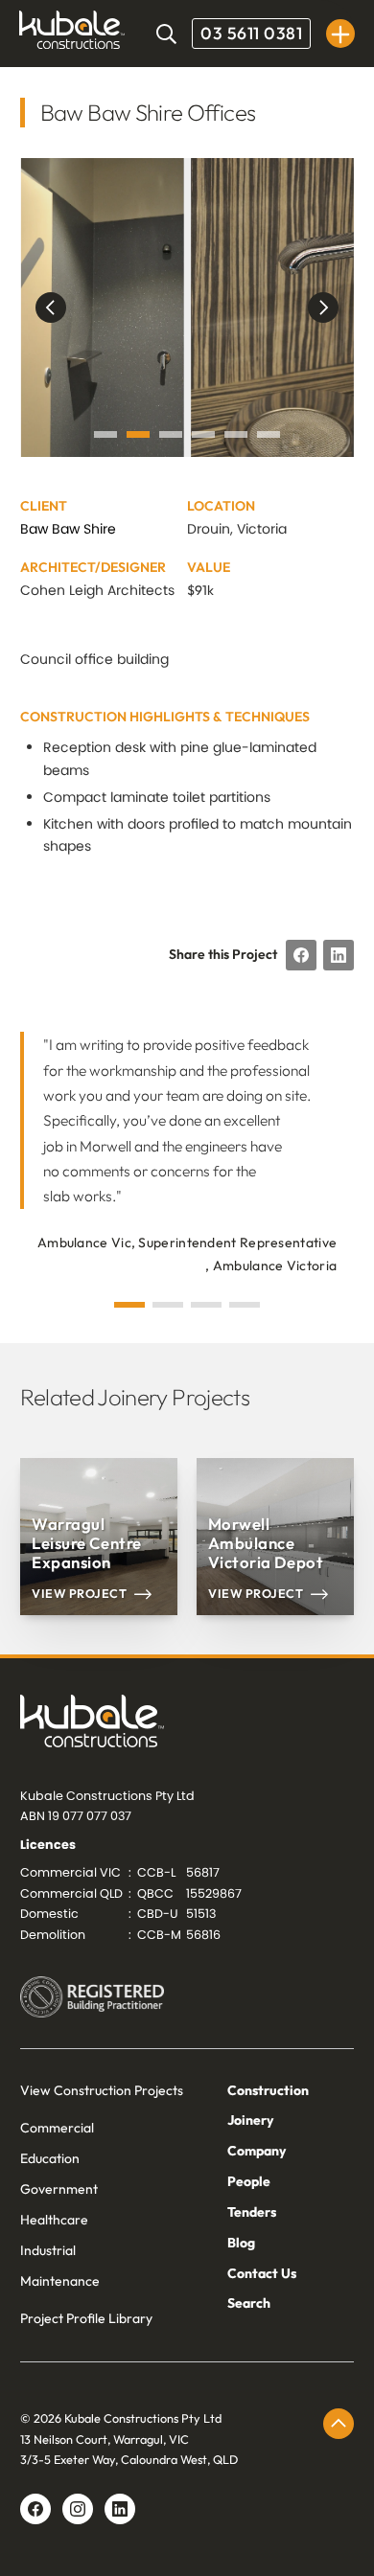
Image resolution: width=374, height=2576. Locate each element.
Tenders (252, 2212)
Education (50, 2158)
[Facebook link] (35, 2509)
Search (249, 2303)
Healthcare (54, 2220)
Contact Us (262, 2273)
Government (59, 2189)
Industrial (48, 2250)
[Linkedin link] (78, 2509)
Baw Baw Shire (68, 529)
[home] (72, 34)
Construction (268, 2090)
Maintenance (60, 2281)
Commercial (57, 2128)
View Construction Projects (102, 2090)
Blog (241, 2243)
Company (257, 2151)
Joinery (250, 2120)
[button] (340, 34)
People (249, 2181)
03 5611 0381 (251, 33)
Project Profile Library (86, 2318)
